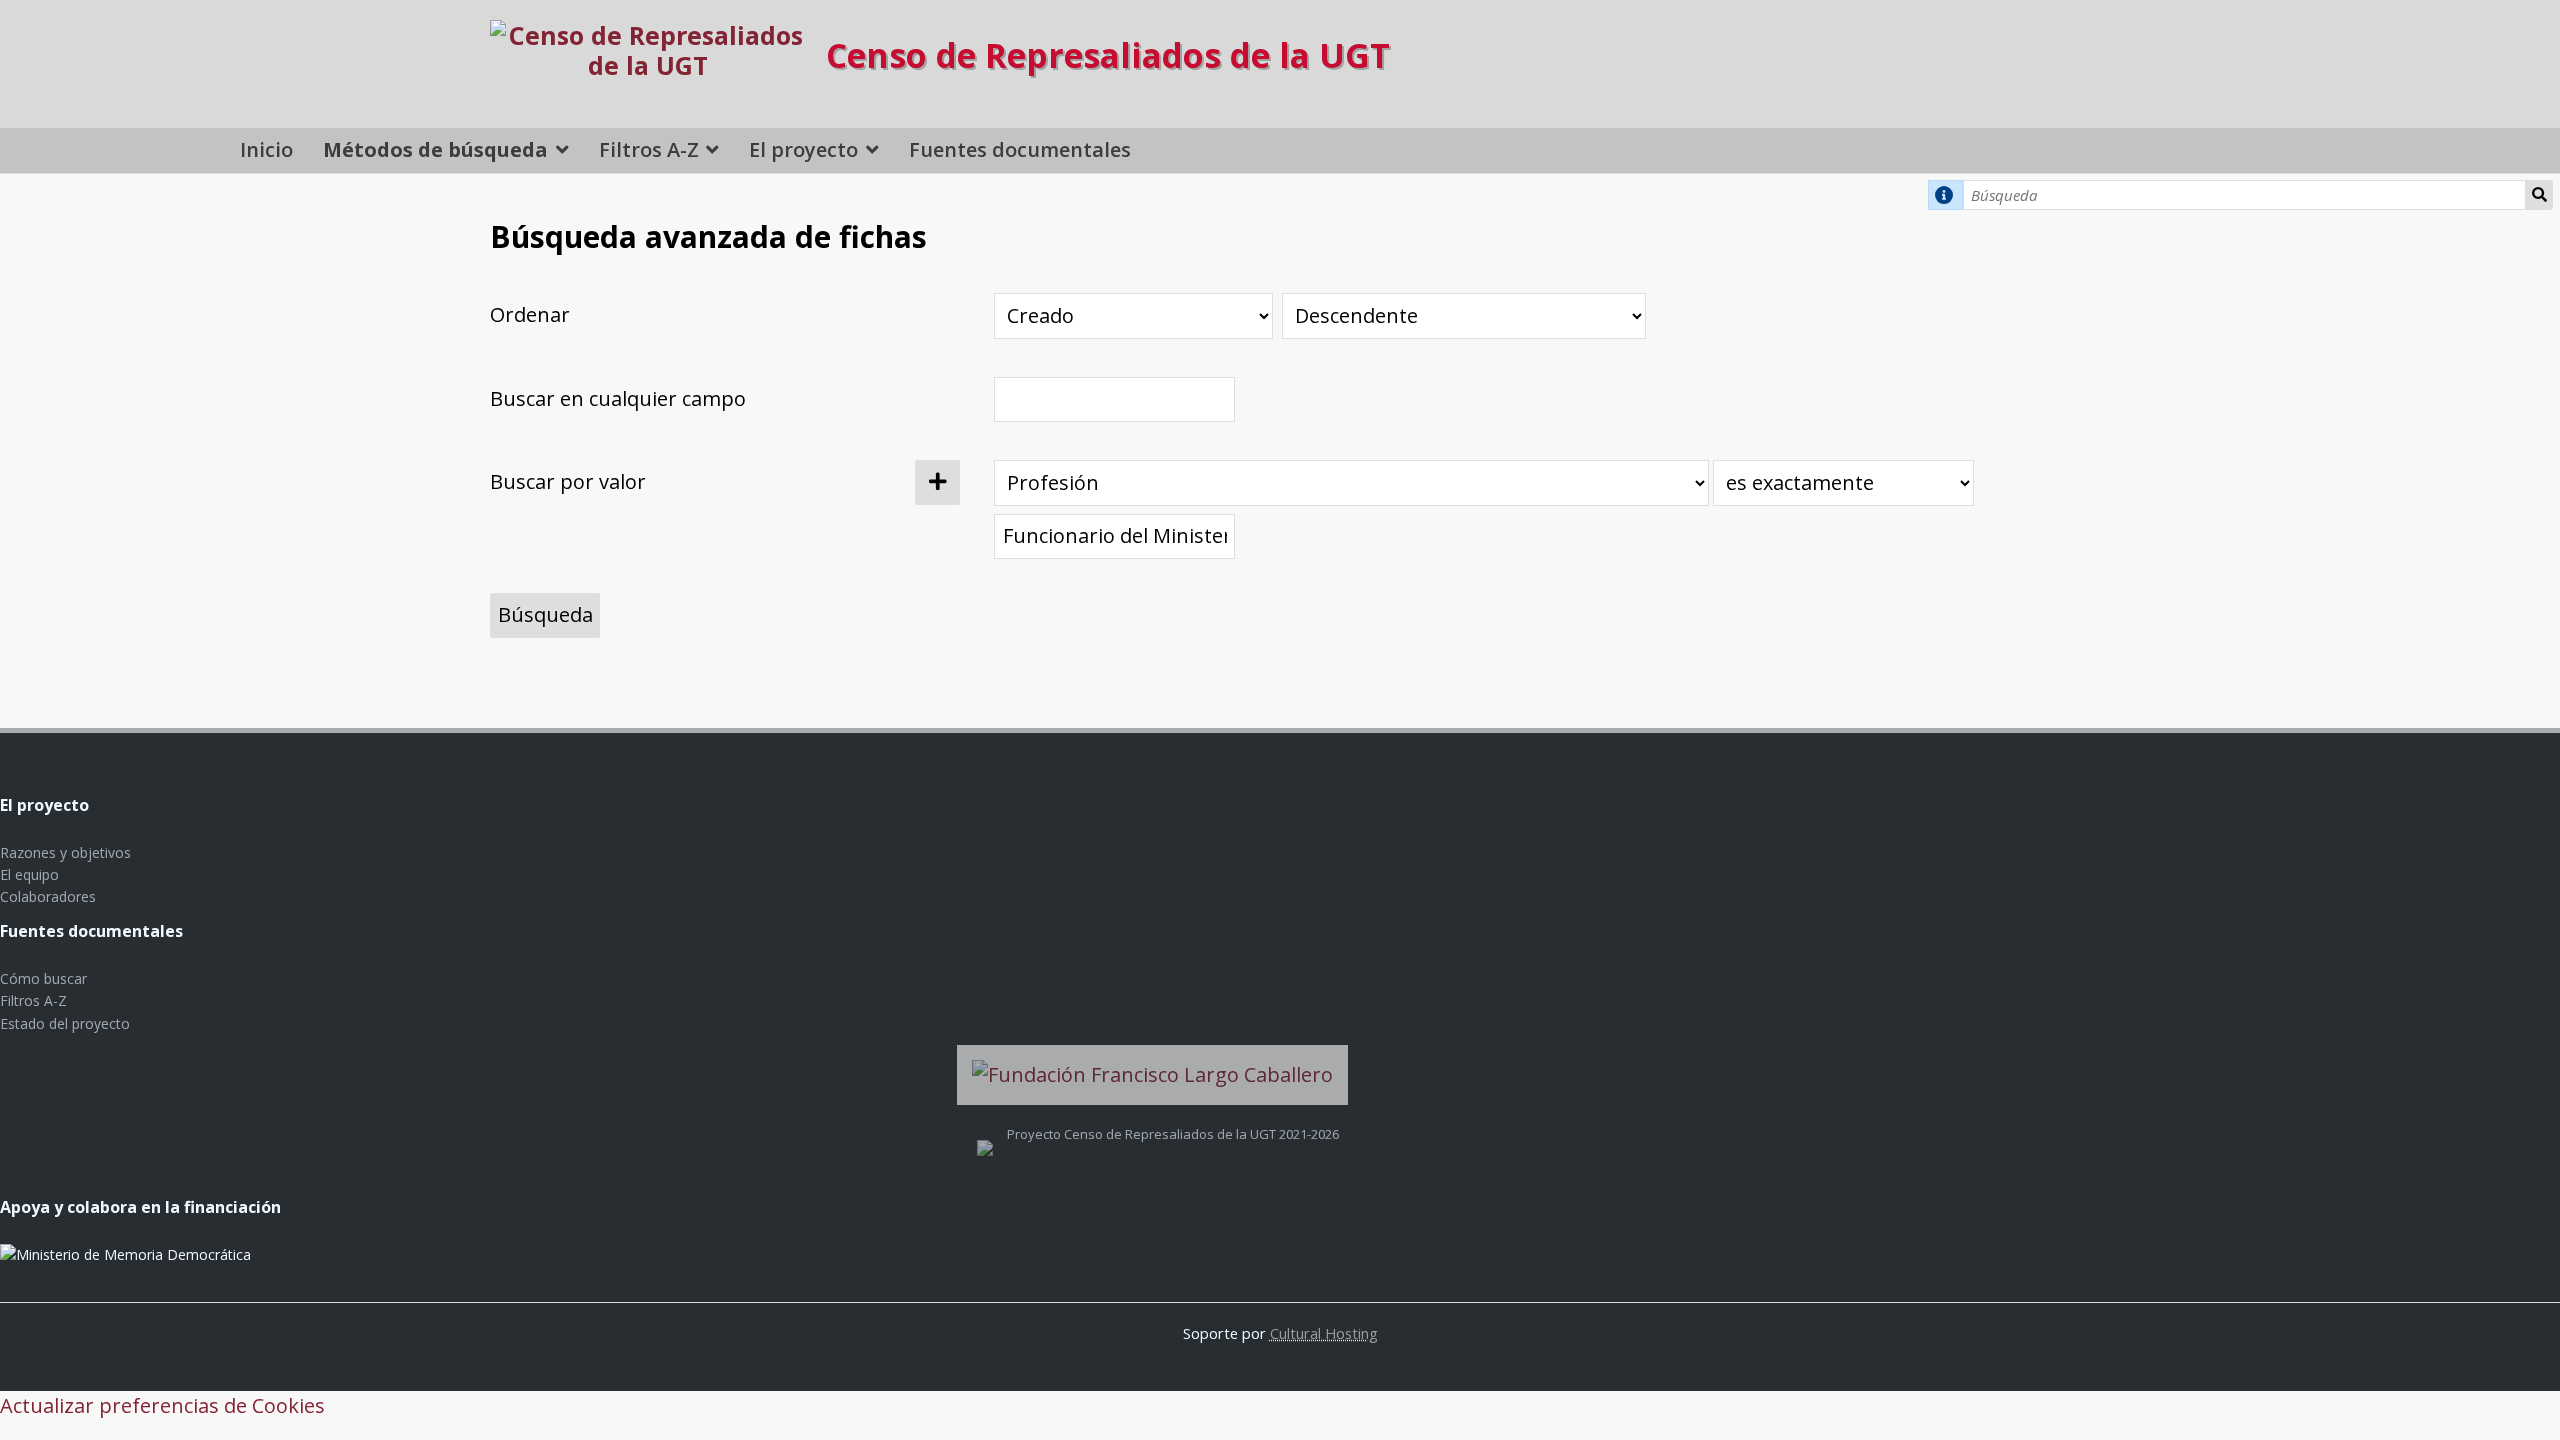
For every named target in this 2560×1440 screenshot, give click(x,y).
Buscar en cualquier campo (618, 398)
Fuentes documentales (1020, 149)
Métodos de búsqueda (435, 149)
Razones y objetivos (65, 852)
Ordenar (530, 314)
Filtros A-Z (649, 149)
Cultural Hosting (1324, 1333)
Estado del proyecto (65, 1023)
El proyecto (803, 149)
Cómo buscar (43, 978)
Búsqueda (2539, 195)
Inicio (266, 149)
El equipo (29, 874)
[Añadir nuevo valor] (937, 482)
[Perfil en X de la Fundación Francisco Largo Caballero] (985, 1134)
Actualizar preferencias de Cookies (162, 1405)
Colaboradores (48, 896)
